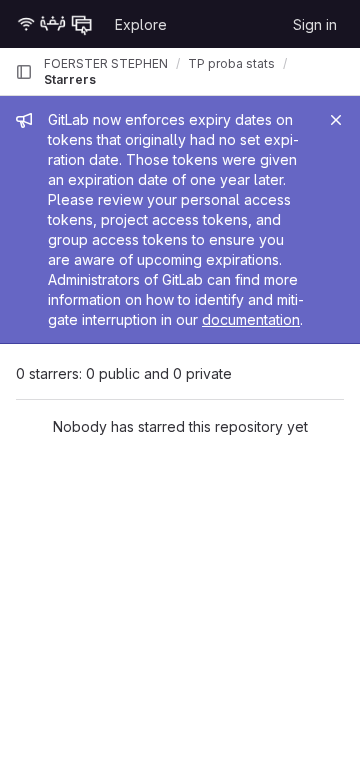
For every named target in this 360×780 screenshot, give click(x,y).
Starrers (70, 79)
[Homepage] (55, 24)
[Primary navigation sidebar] (24, 72)
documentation (251, 319)
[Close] (336, 120)
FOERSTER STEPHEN (106, 63)
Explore (141, 24)
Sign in (315, 24)
